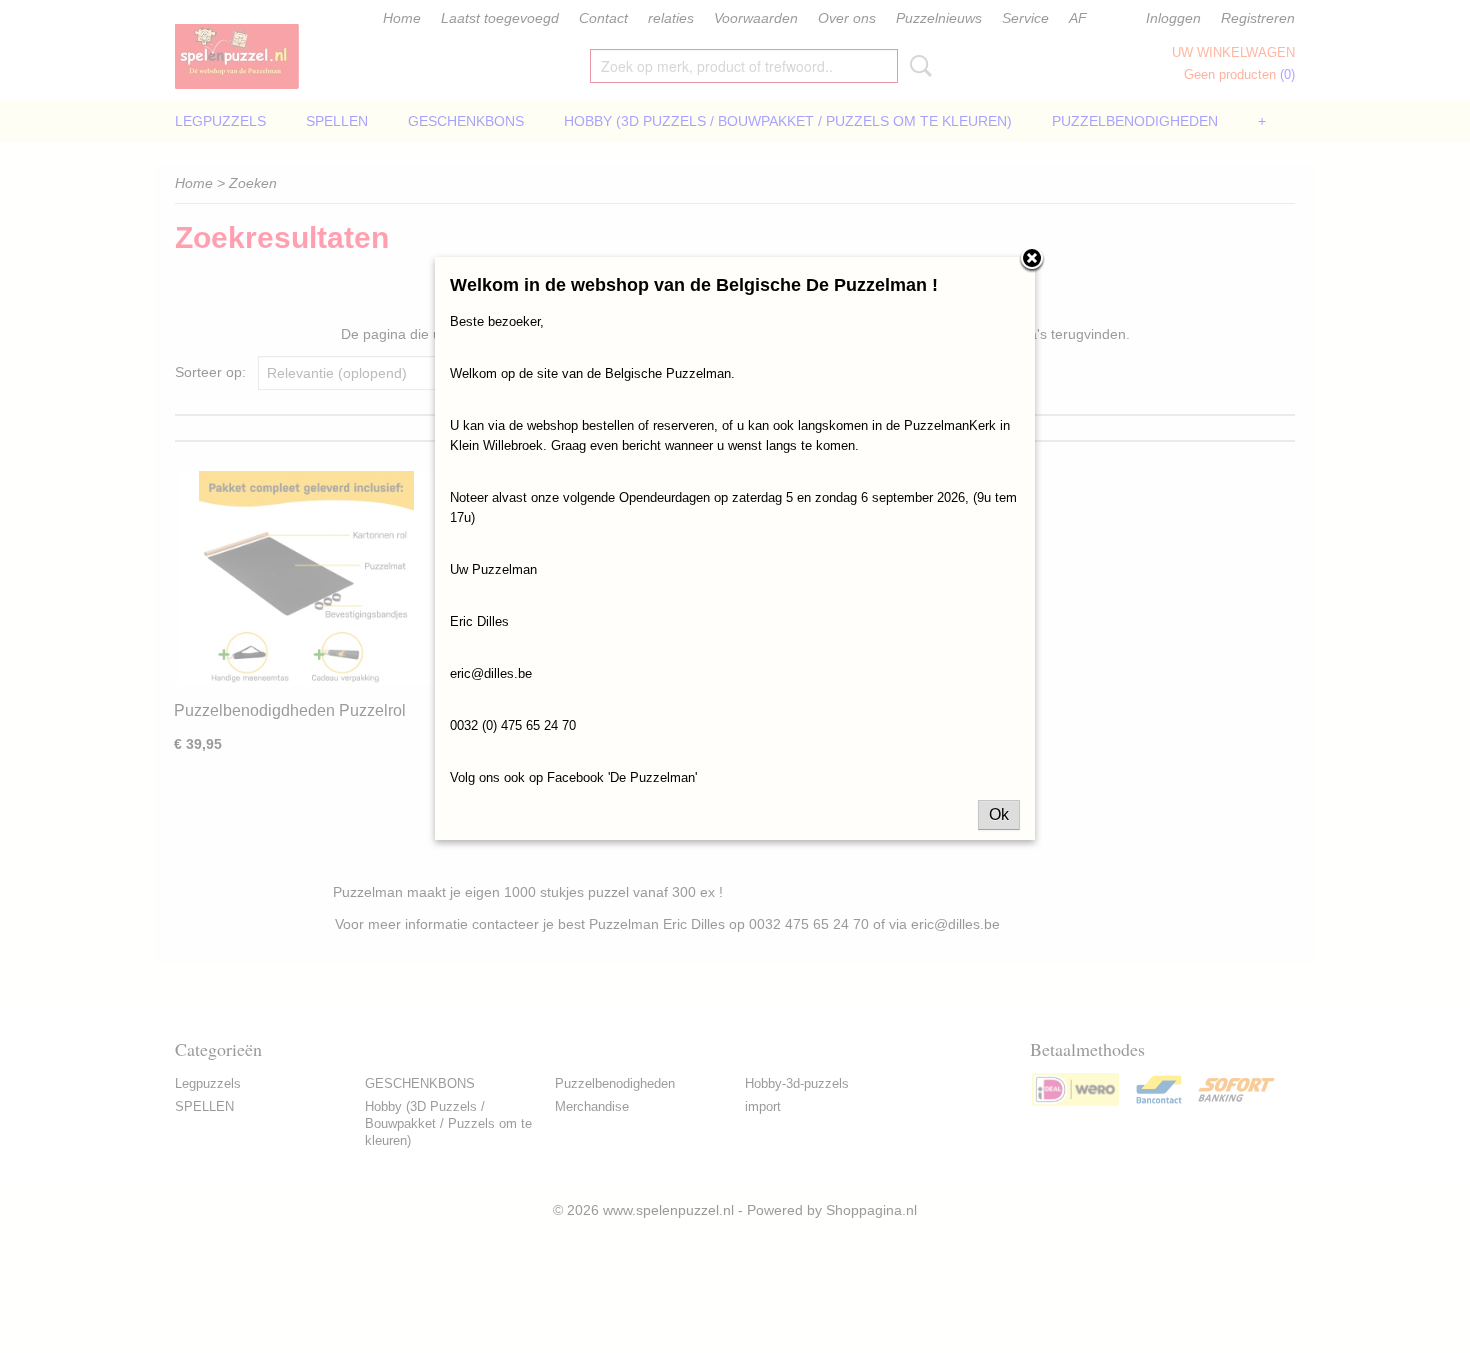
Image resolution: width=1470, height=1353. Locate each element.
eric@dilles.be (491, 673)
